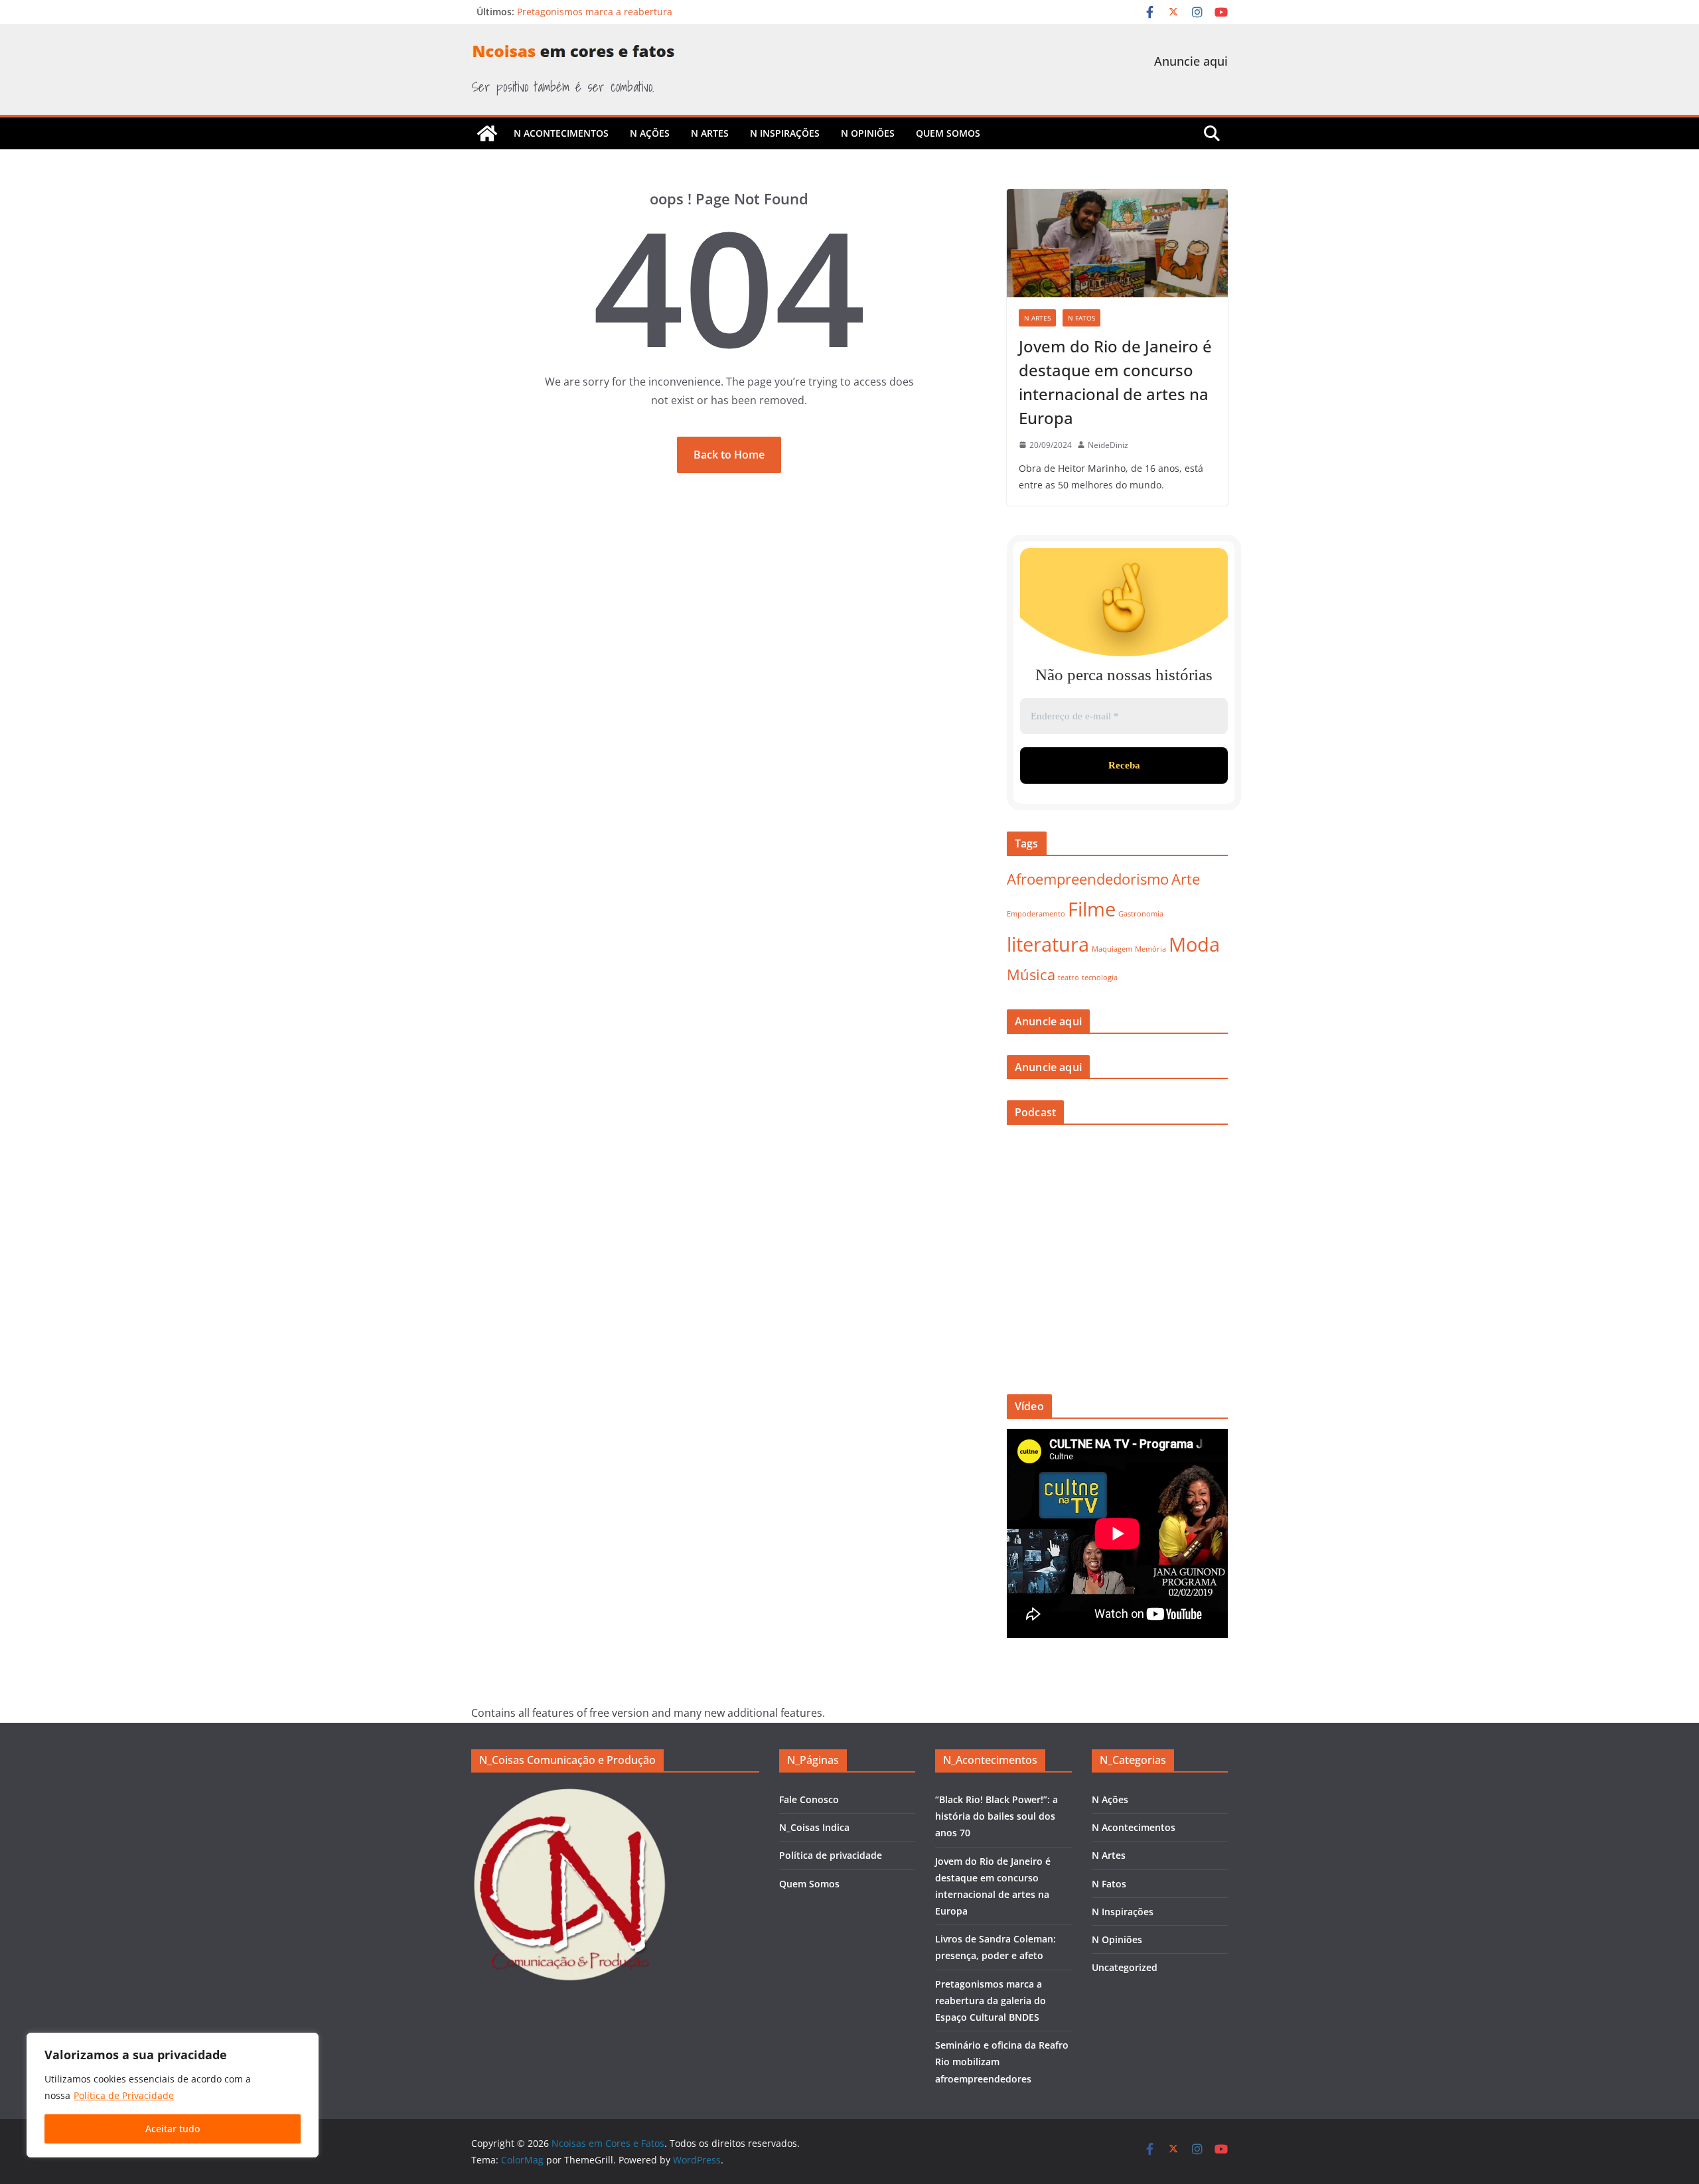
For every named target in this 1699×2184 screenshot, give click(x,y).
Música (1031, 975)
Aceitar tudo (173, 2129)
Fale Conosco (809, 1799)
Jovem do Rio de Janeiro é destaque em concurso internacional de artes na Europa (1115, 382)
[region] (173, 2095)
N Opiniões (868, 133)
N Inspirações (785, 133)
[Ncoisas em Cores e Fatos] (487, 133)
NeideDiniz (1108, 445)
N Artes (710, 133)
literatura (1048, 944)
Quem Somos (948, 133)
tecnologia (1100, 978)
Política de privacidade (831, 1855)
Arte (1186, 879)
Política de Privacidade (124, 2095)
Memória (1150, 949)
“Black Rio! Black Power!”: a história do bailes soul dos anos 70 (997, 1816)
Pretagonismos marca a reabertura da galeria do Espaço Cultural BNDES (991, 2001)
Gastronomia (1141, 914)
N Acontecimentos (561, 133)
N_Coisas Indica (814, 1827)
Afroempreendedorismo (1088, 879)
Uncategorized (1125, 1967)
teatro (1069, 978)
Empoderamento (1036, 914)
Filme (1092, 909)
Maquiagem (1112, 949)
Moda (1194, 944)
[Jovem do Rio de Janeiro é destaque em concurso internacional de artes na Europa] (1117, 243)
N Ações (650, 133)
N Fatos (1081, 318)
